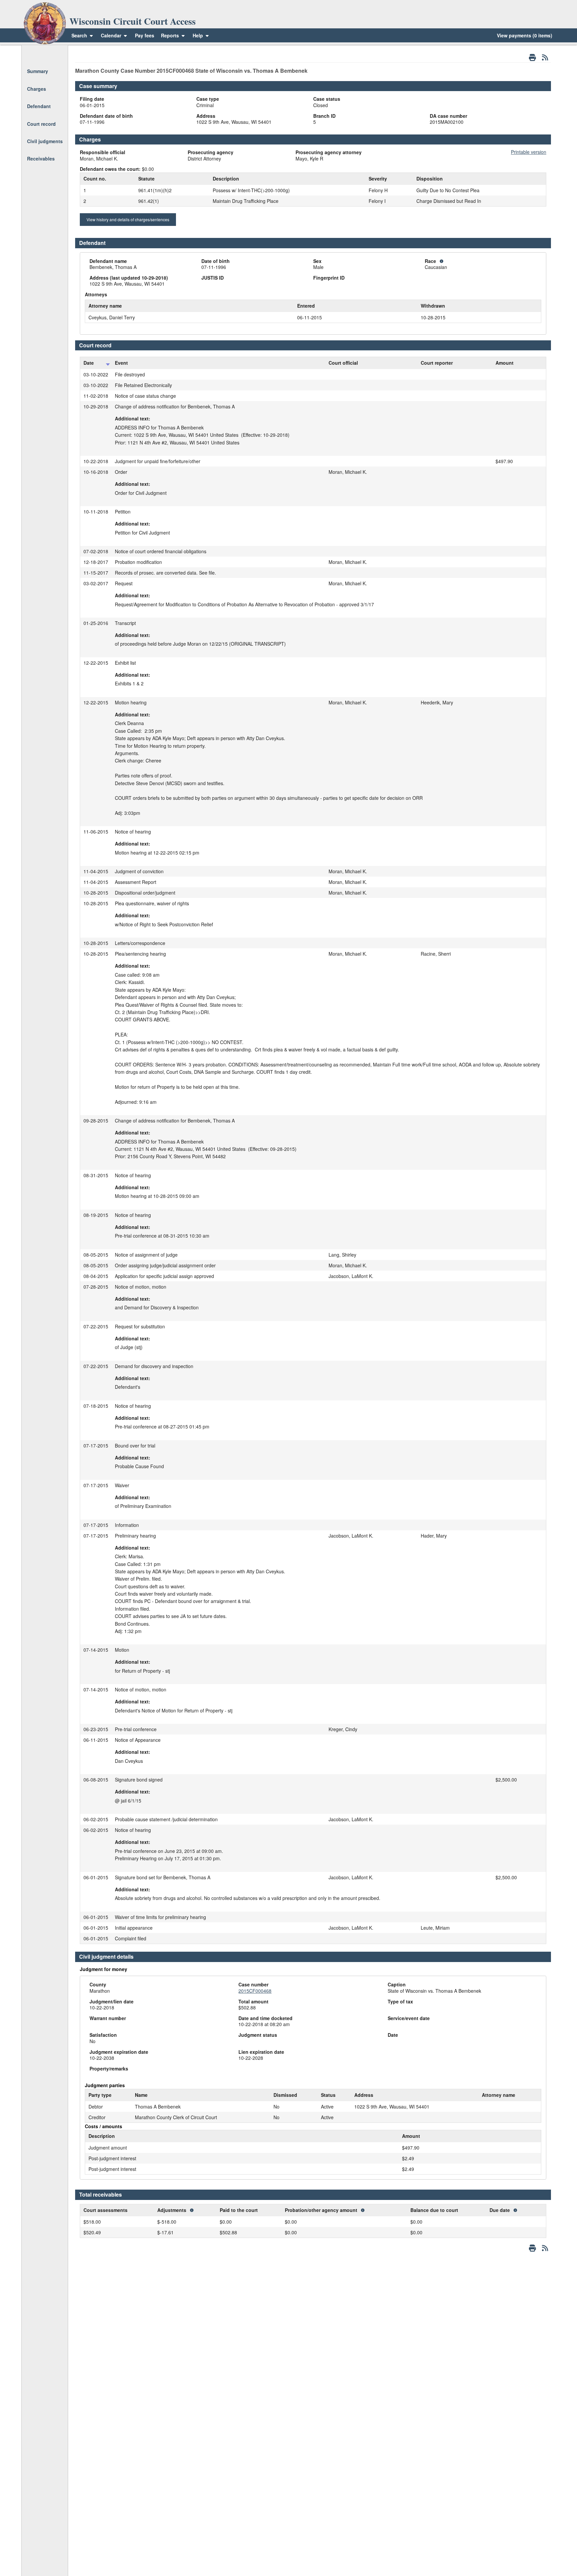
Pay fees (145, 35)
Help (199, 35)
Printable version (529, 152)
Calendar (111, 35)
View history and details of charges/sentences (128, 219)
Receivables (41, 158)
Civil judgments (45, 141)
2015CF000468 (255, 1991)
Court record (41, 124)
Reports (170, 35)
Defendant (39, 106)
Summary (38, 71)
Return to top (41, 54)
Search (79, 35)
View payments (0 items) (525, 35)
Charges (37, 89)
